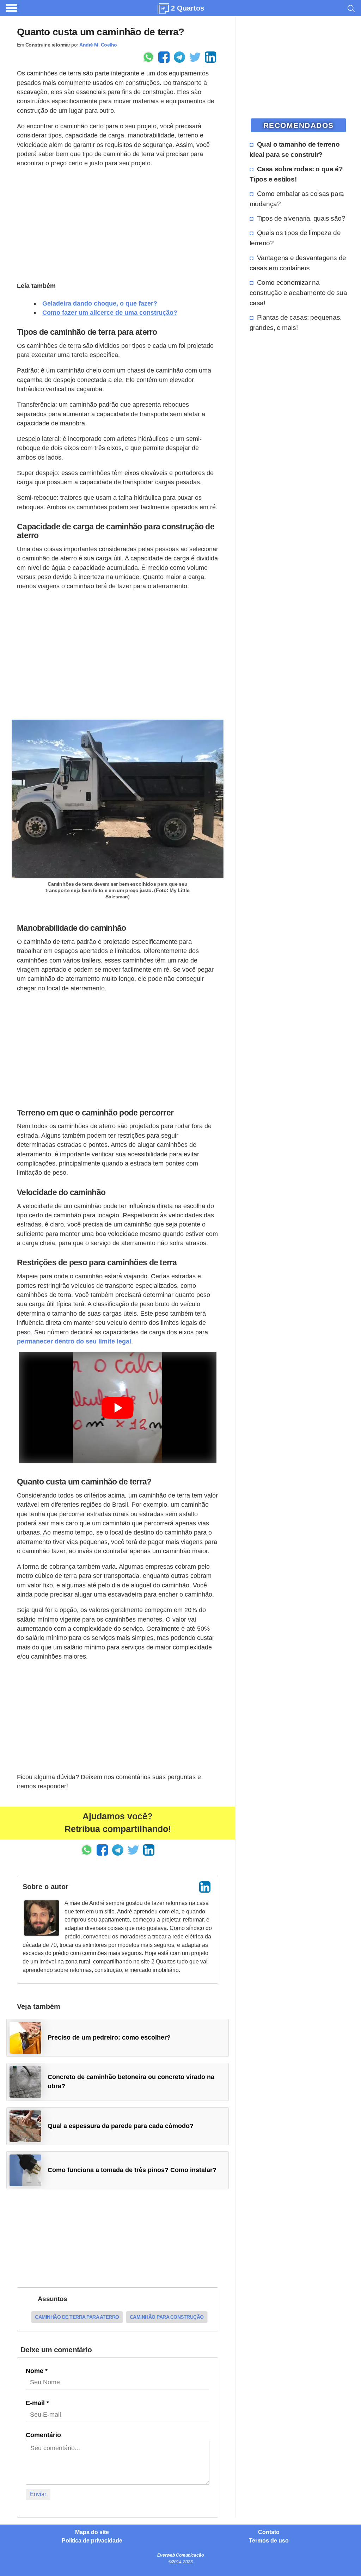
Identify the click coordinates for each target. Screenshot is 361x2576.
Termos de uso (269, 2541)
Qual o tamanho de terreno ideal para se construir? (295, 149)
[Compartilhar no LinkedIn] (210, 57)
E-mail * (37, 2403)
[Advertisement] (118, 223)
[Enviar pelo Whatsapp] (148, 57)
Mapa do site (92, 2532)
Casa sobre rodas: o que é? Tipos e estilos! (296, 174)
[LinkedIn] (205, 1887)
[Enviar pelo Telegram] (179, 57)
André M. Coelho (98, 45)
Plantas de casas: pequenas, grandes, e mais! (296, 322)
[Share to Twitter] (195, 57)
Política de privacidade (92, 2541)
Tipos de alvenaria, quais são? (301, 218)
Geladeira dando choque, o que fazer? (100, 303)
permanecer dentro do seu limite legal (74, 1341)
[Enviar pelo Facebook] (164, 57)
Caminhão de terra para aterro (77, 2317)
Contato (269, 2532)
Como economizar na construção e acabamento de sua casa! (298, 293)
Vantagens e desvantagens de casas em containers (298, 263)
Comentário (43, 2435)
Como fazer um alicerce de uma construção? (110, 313)
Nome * (37, 2371)
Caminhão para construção (167, 2317)
